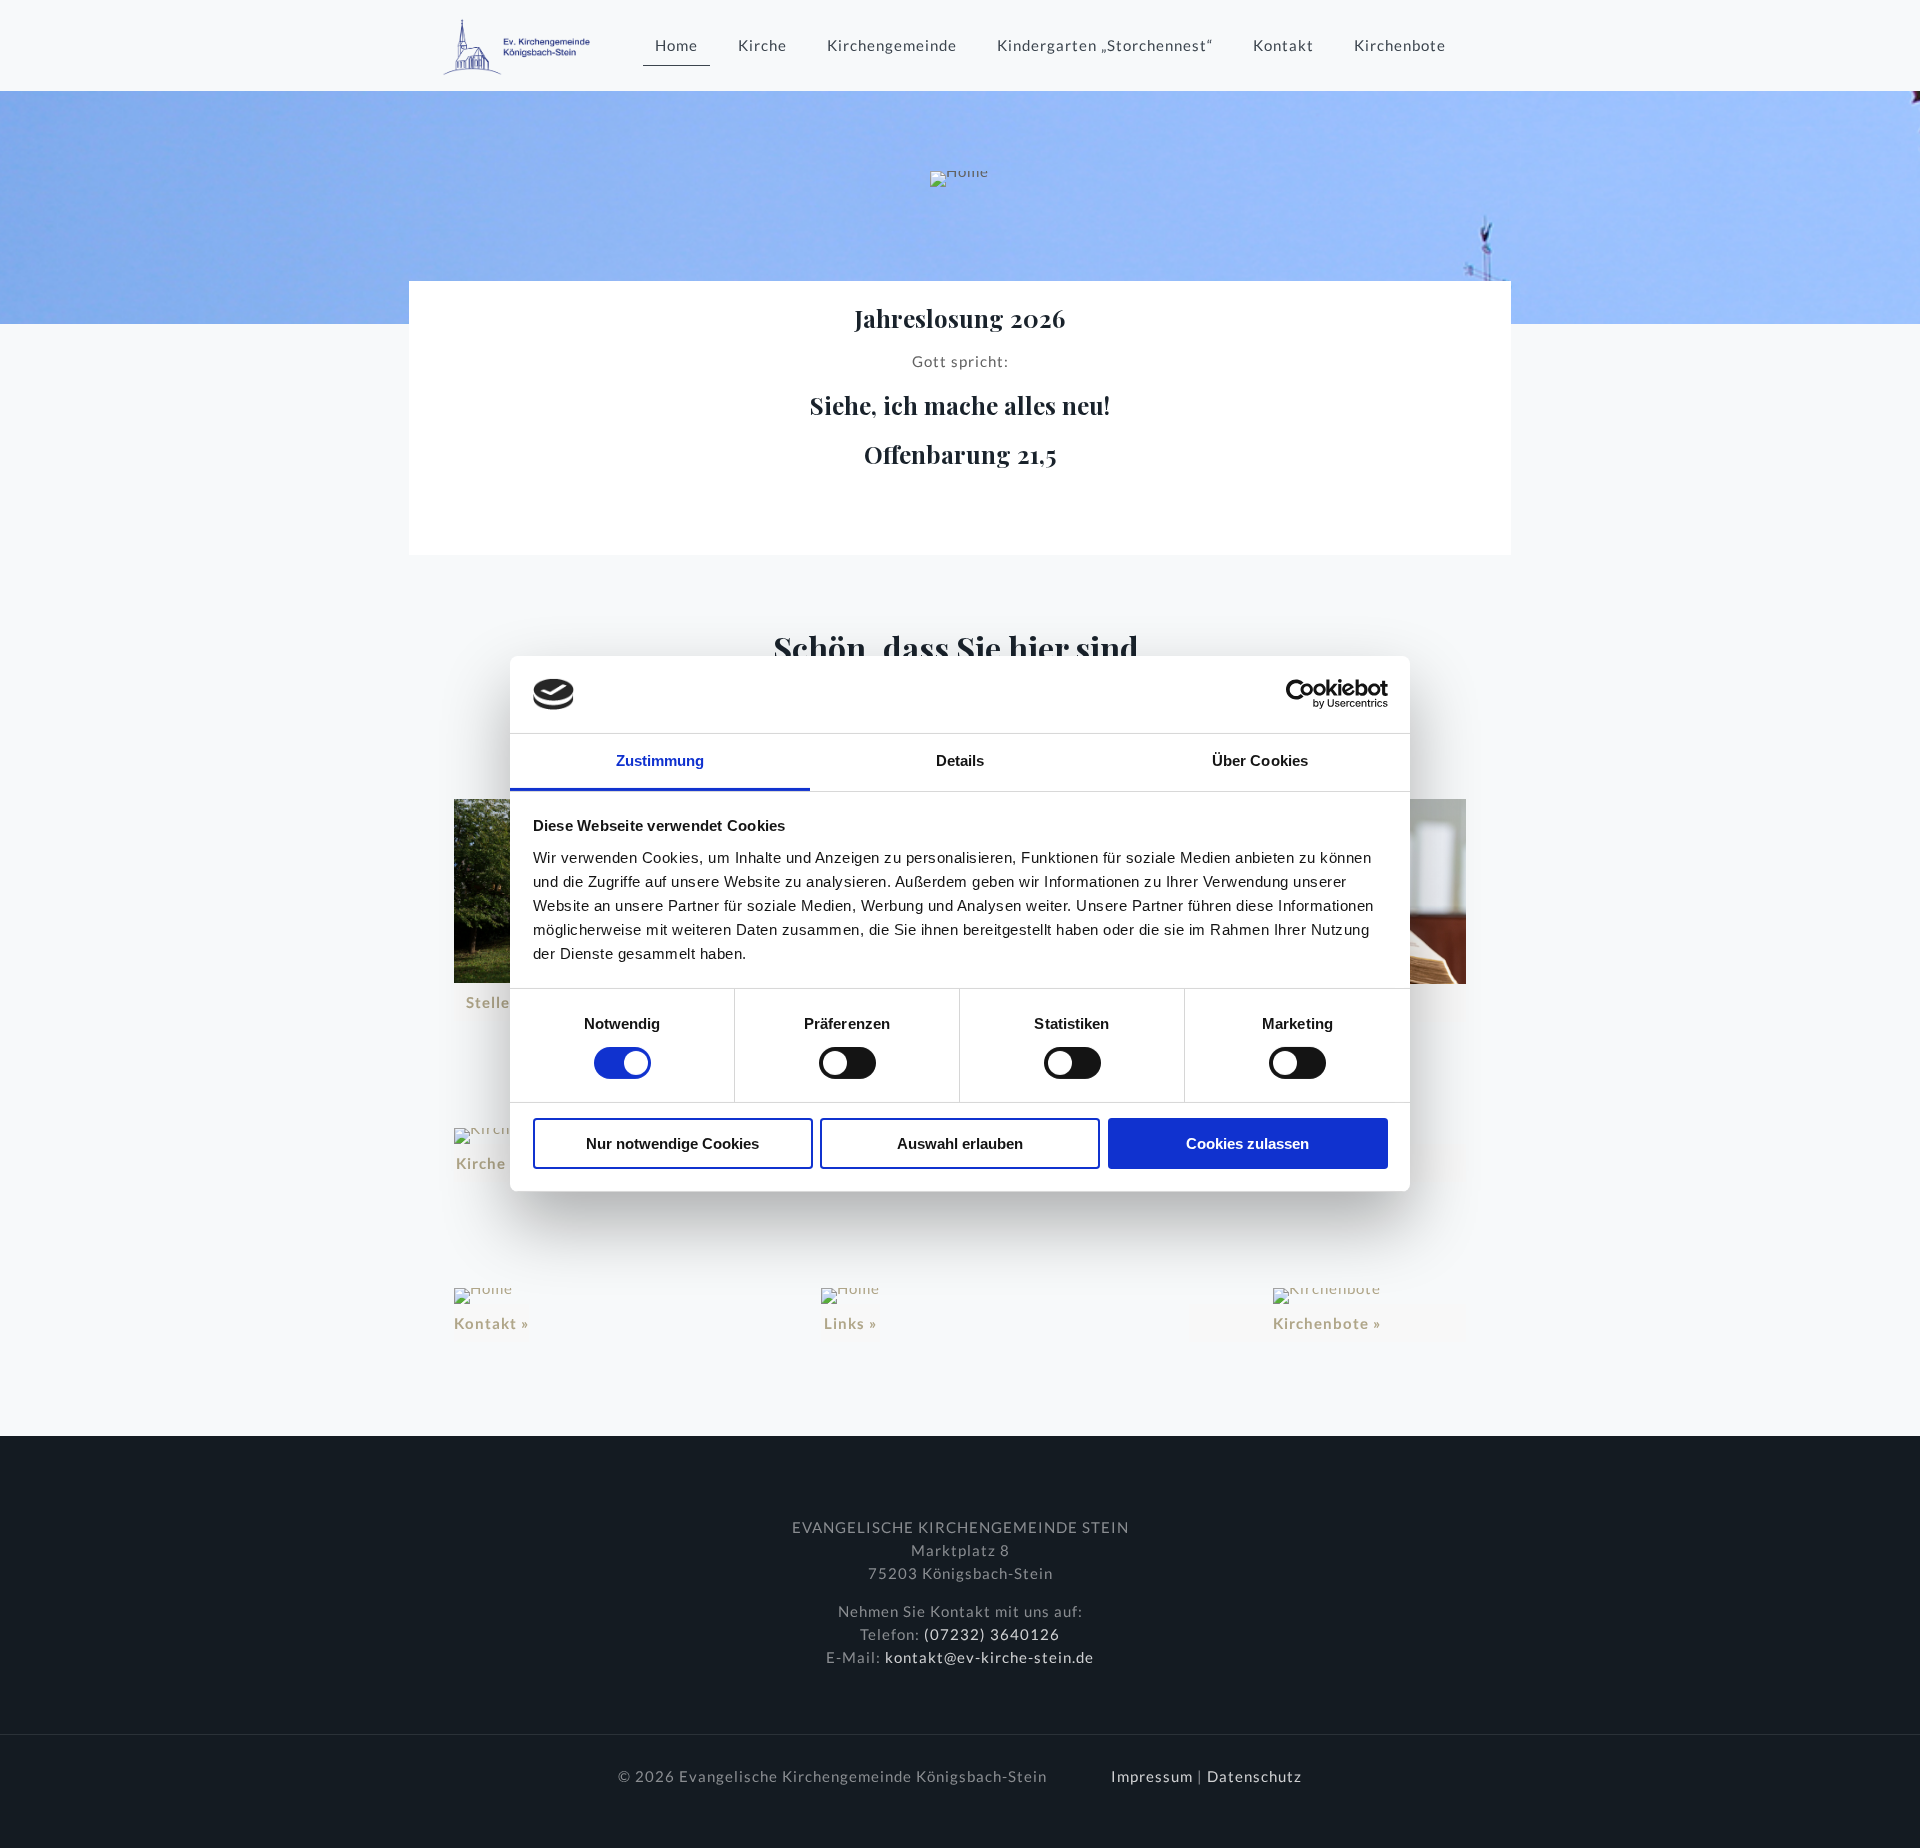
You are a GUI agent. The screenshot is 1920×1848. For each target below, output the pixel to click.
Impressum (1152, 1776)
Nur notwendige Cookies (672, 1143)
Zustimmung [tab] (660, 760)
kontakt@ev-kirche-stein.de (989, 1657)
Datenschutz (1254, 1776)
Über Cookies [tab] (1260, 760)
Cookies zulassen (1247, 1143)
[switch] (847, 1063)
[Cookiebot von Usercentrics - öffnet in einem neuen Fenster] (1300, 694)
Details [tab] (960, 760)
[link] (486, 1155)
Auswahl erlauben (960, 1143)
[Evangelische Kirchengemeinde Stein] (523, 45)
